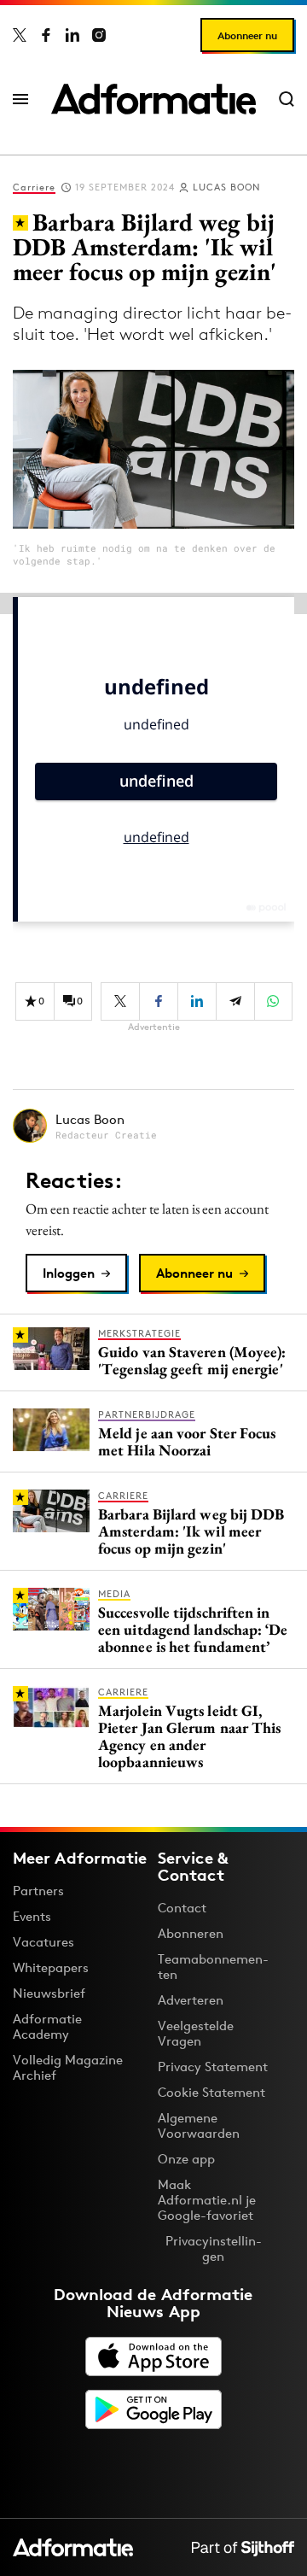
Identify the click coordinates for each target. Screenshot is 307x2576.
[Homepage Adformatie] (153, 99)
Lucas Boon (226, 187)
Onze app (186, 2159)
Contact (182, 1908)
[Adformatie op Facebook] (46, 35)
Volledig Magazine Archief (68, 2067)
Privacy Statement (213, 2067)
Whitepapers (51, 1967)
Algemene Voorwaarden (199, 2125)
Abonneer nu (247, 35)
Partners (38, 1891)
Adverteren (191, 2000)
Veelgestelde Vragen (196, 2033)
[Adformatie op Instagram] (99, 35)
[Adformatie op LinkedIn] (72, 35)
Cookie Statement (211, 2092)
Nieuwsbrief (49, 1993)
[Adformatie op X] (20, 35)
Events (32, 1916)
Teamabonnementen (213, 1967)
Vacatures (43, 1942)
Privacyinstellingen (214, 2249)
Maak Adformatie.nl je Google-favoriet (207, 2200)
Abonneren (191, 1933)
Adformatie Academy (47, 2026)
